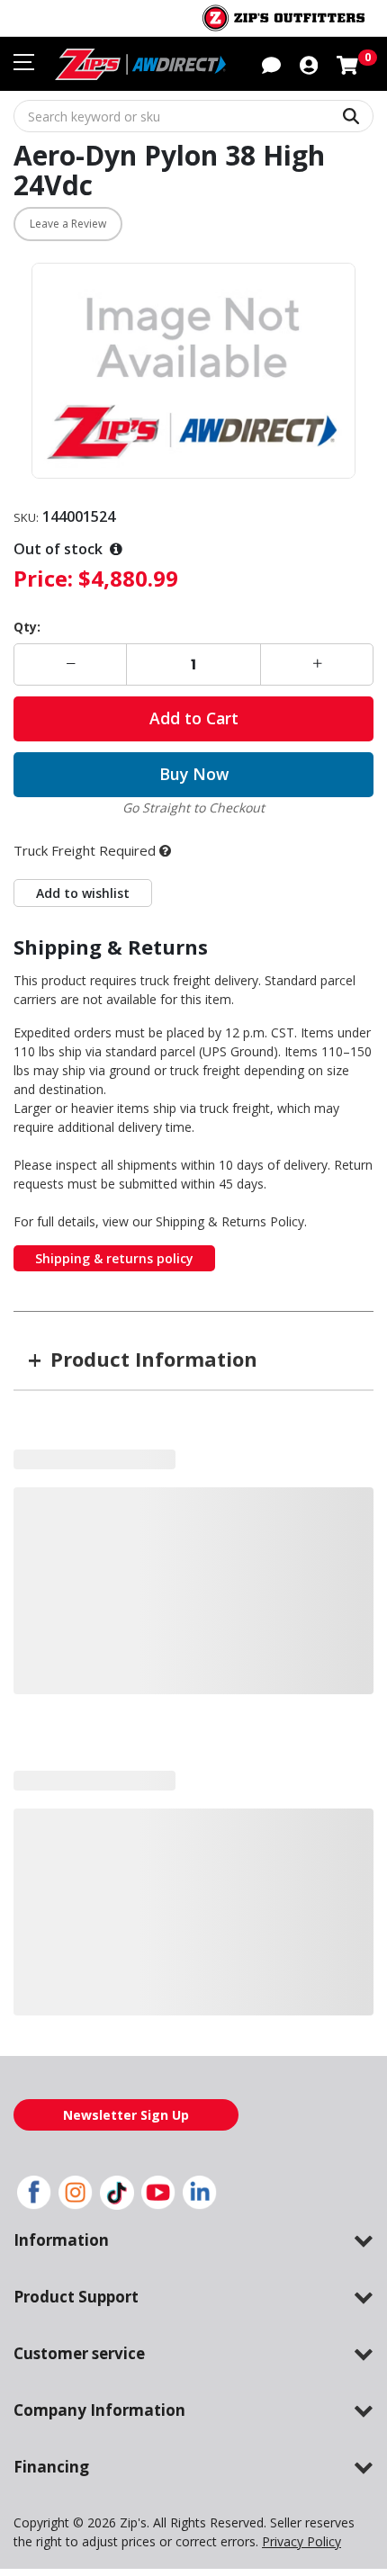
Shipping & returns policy (114, 1258)
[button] (309, 64)
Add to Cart (194, 718)
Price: (43, 578)
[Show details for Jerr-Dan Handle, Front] (239, 1513)
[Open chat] (271, 64)
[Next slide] (343, 1641)
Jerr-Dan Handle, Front (240, 1581)
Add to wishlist (83, 893)
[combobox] (193, 116)
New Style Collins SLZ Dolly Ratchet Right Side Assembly (148, 1607)
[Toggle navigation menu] (24, 62)
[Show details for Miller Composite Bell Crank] (332, 1508)
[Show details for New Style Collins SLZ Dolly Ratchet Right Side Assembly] (148, 1505)
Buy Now (194, 774)
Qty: (27, 627)
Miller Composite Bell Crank (332, 1569)
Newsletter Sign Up (126, 2203)
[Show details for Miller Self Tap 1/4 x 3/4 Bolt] (56, 1505)
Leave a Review (68, 224)
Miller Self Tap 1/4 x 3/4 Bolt (56, 1572)
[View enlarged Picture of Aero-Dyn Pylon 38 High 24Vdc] (193, 371)
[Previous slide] (44, 1641)
